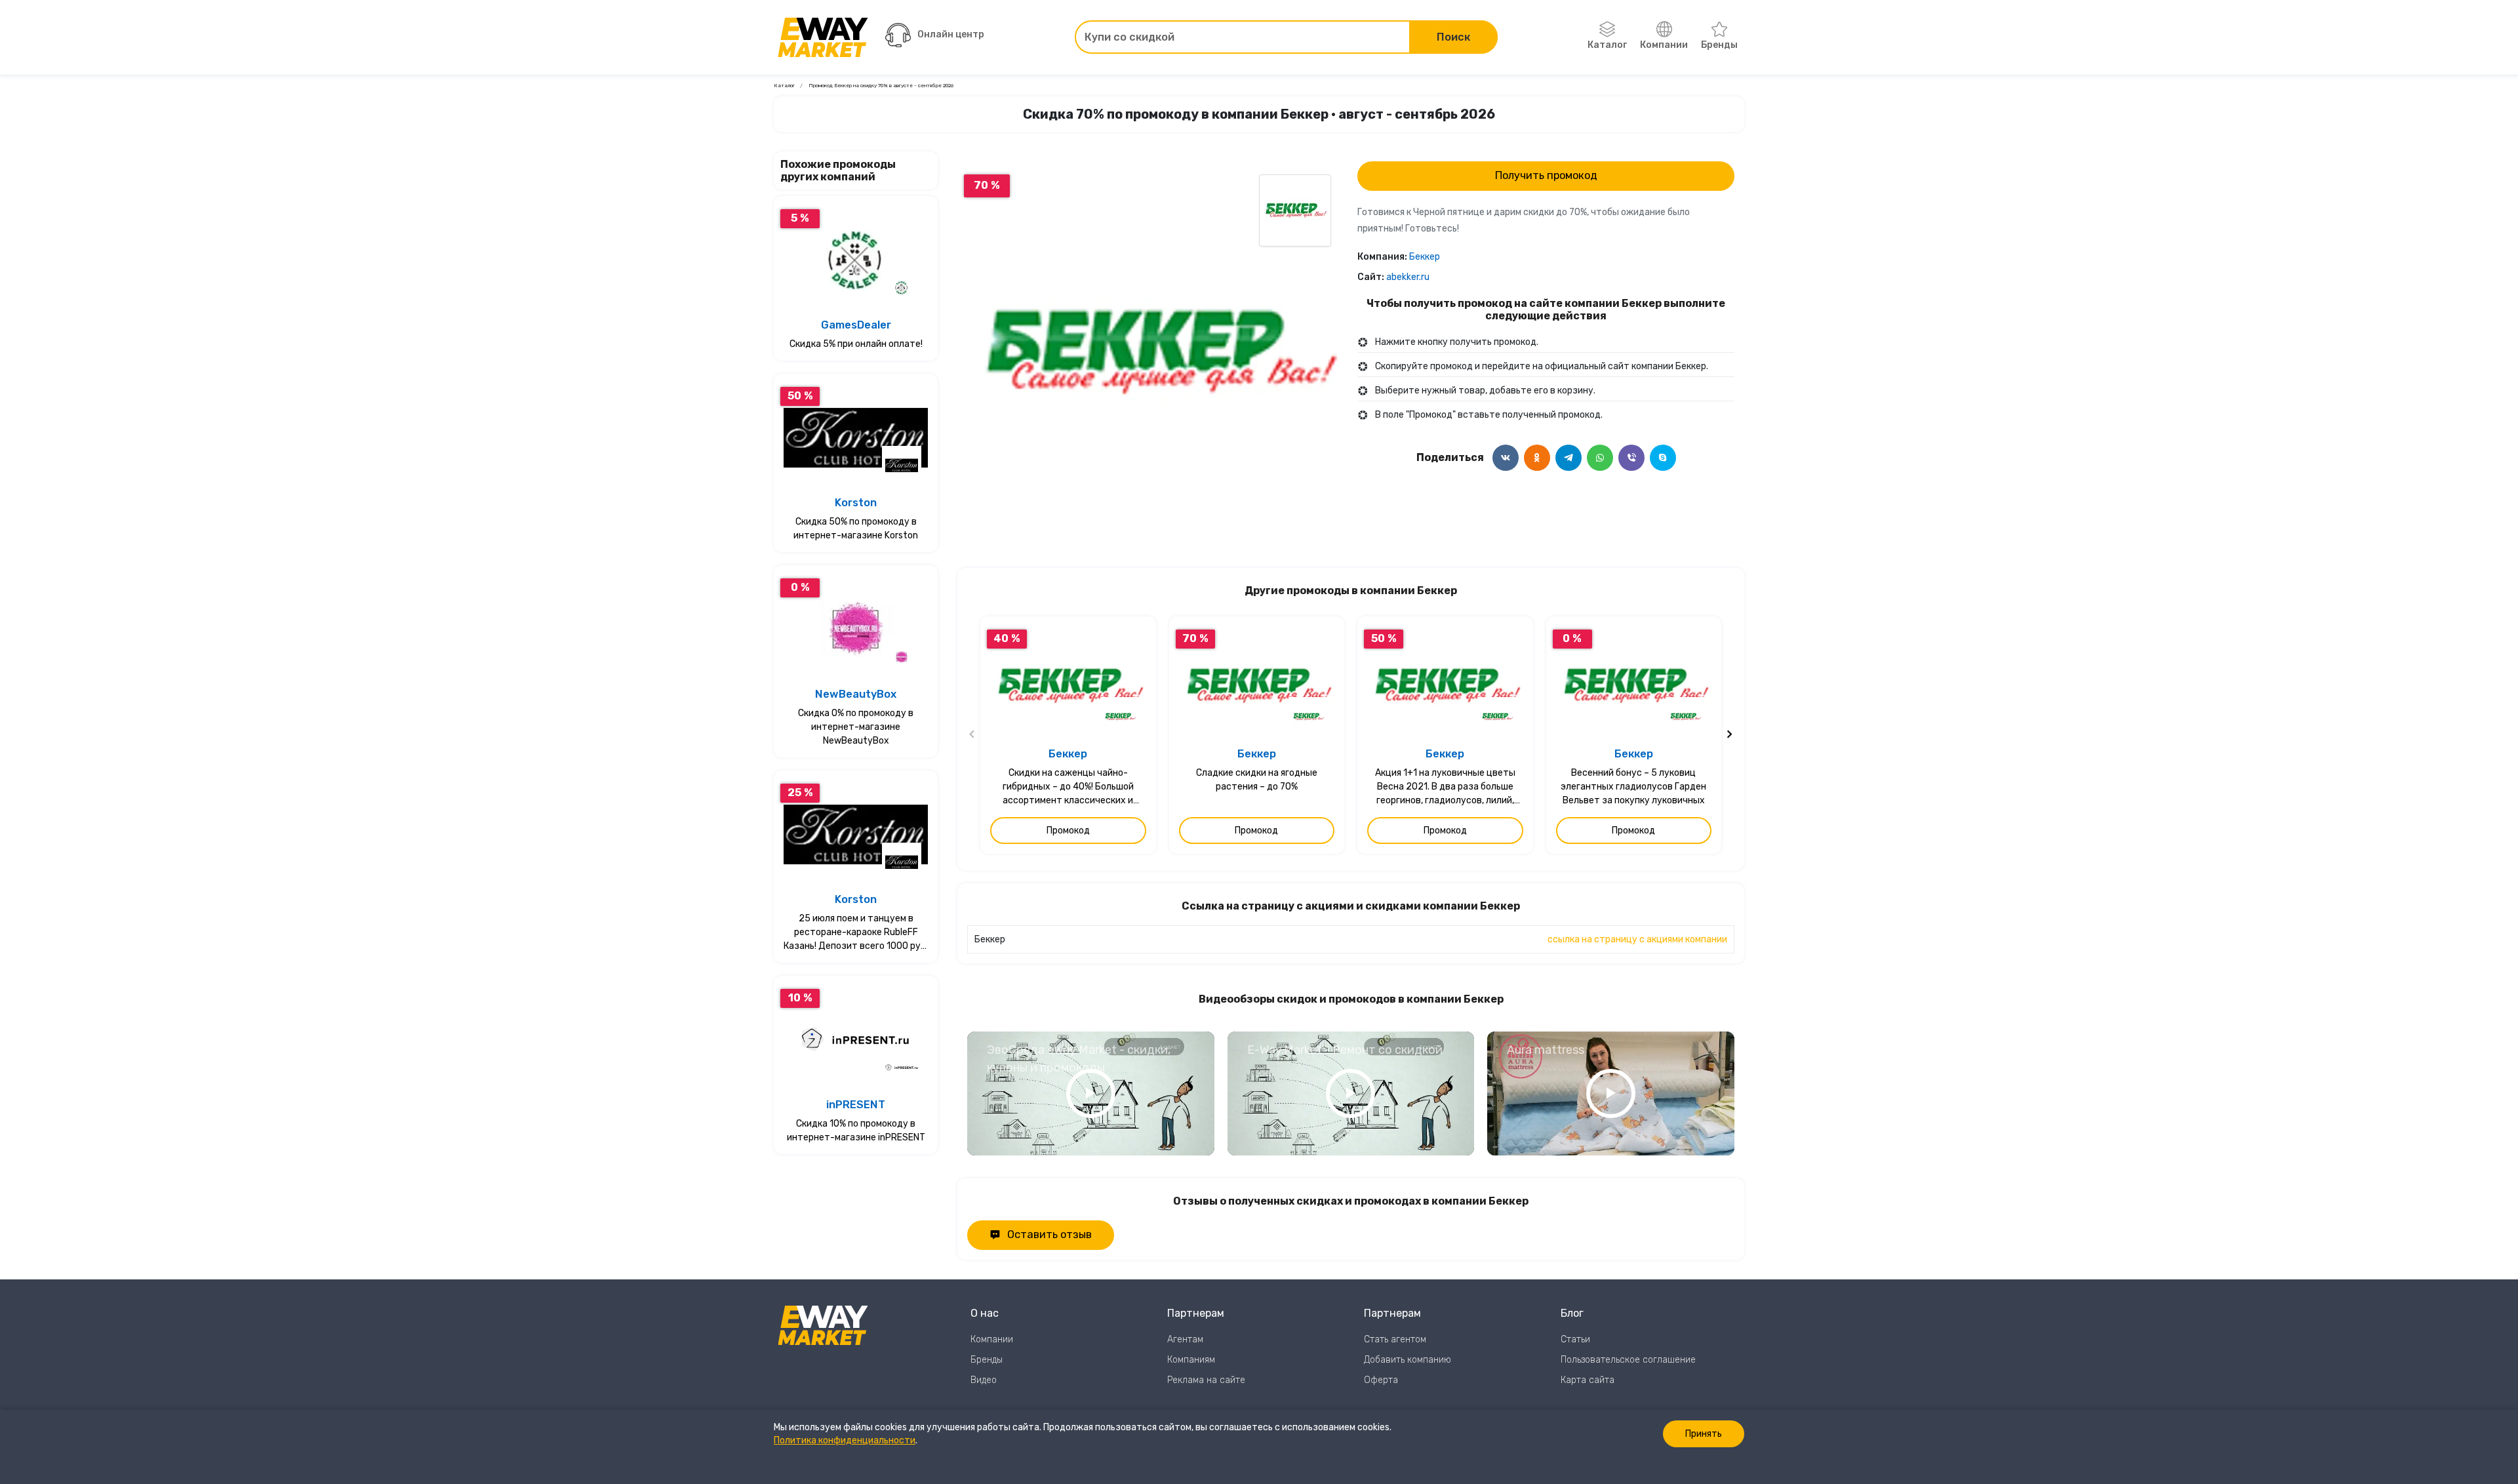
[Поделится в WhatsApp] (1600, 458)
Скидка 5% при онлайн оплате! (856, 344)
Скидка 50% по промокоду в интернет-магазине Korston (856, 529)
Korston (856, 503)
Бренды (1719, 45)
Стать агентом (1395, 1339)
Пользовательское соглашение (1628, 1360)
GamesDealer (856, 325)
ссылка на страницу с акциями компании (1637, 939)
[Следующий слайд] (1729, 735)
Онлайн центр (951, 34)
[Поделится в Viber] (1631, 458)
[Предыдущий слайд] (972, 735)
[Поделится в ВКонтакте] (1506, 458)
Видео (984, 1380)
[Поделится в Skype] (1663, 458)
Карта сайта (1588, 1380)
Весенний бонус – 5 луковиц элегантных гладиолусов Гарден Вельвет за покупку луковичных (1633, 787)
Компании (1664, 45)
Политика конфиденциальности (845, 1440)
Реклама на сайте (1206, 1380)
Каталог (1607, 45)
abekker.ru (1408, 277)
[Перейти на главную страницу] (823, 37)
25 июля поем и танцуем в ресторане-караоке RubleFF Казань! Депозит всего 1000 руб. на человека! (856, 933)
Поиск (1453, 37)
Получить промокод (1546, 175)
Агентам (1185, 1339)
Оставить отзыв (1049, 1234)
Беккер (1425, 257)
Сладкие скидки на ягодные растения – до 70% (1257, 780)
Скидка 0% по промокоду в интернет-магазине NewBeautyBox (856, 727)
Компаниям (1191, 1360)
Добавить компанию (1408, 1360)
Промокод (1068, 831)
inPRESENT (856, 1105)
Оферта (1381, 1380)
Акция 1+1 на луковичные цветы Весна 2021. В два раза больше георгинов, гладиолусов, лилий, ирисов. (1445, 787)
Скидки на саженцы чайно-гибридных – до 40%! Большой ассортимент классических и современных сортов (1068, 787)
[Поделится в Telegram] (1569, 458)
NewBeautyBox (856, 694)
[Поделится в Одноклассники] (1537, 458)
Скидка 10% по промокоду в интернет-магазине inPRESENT (856, 1131)
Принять (1704, 1434)
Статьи (1575, 1339)
